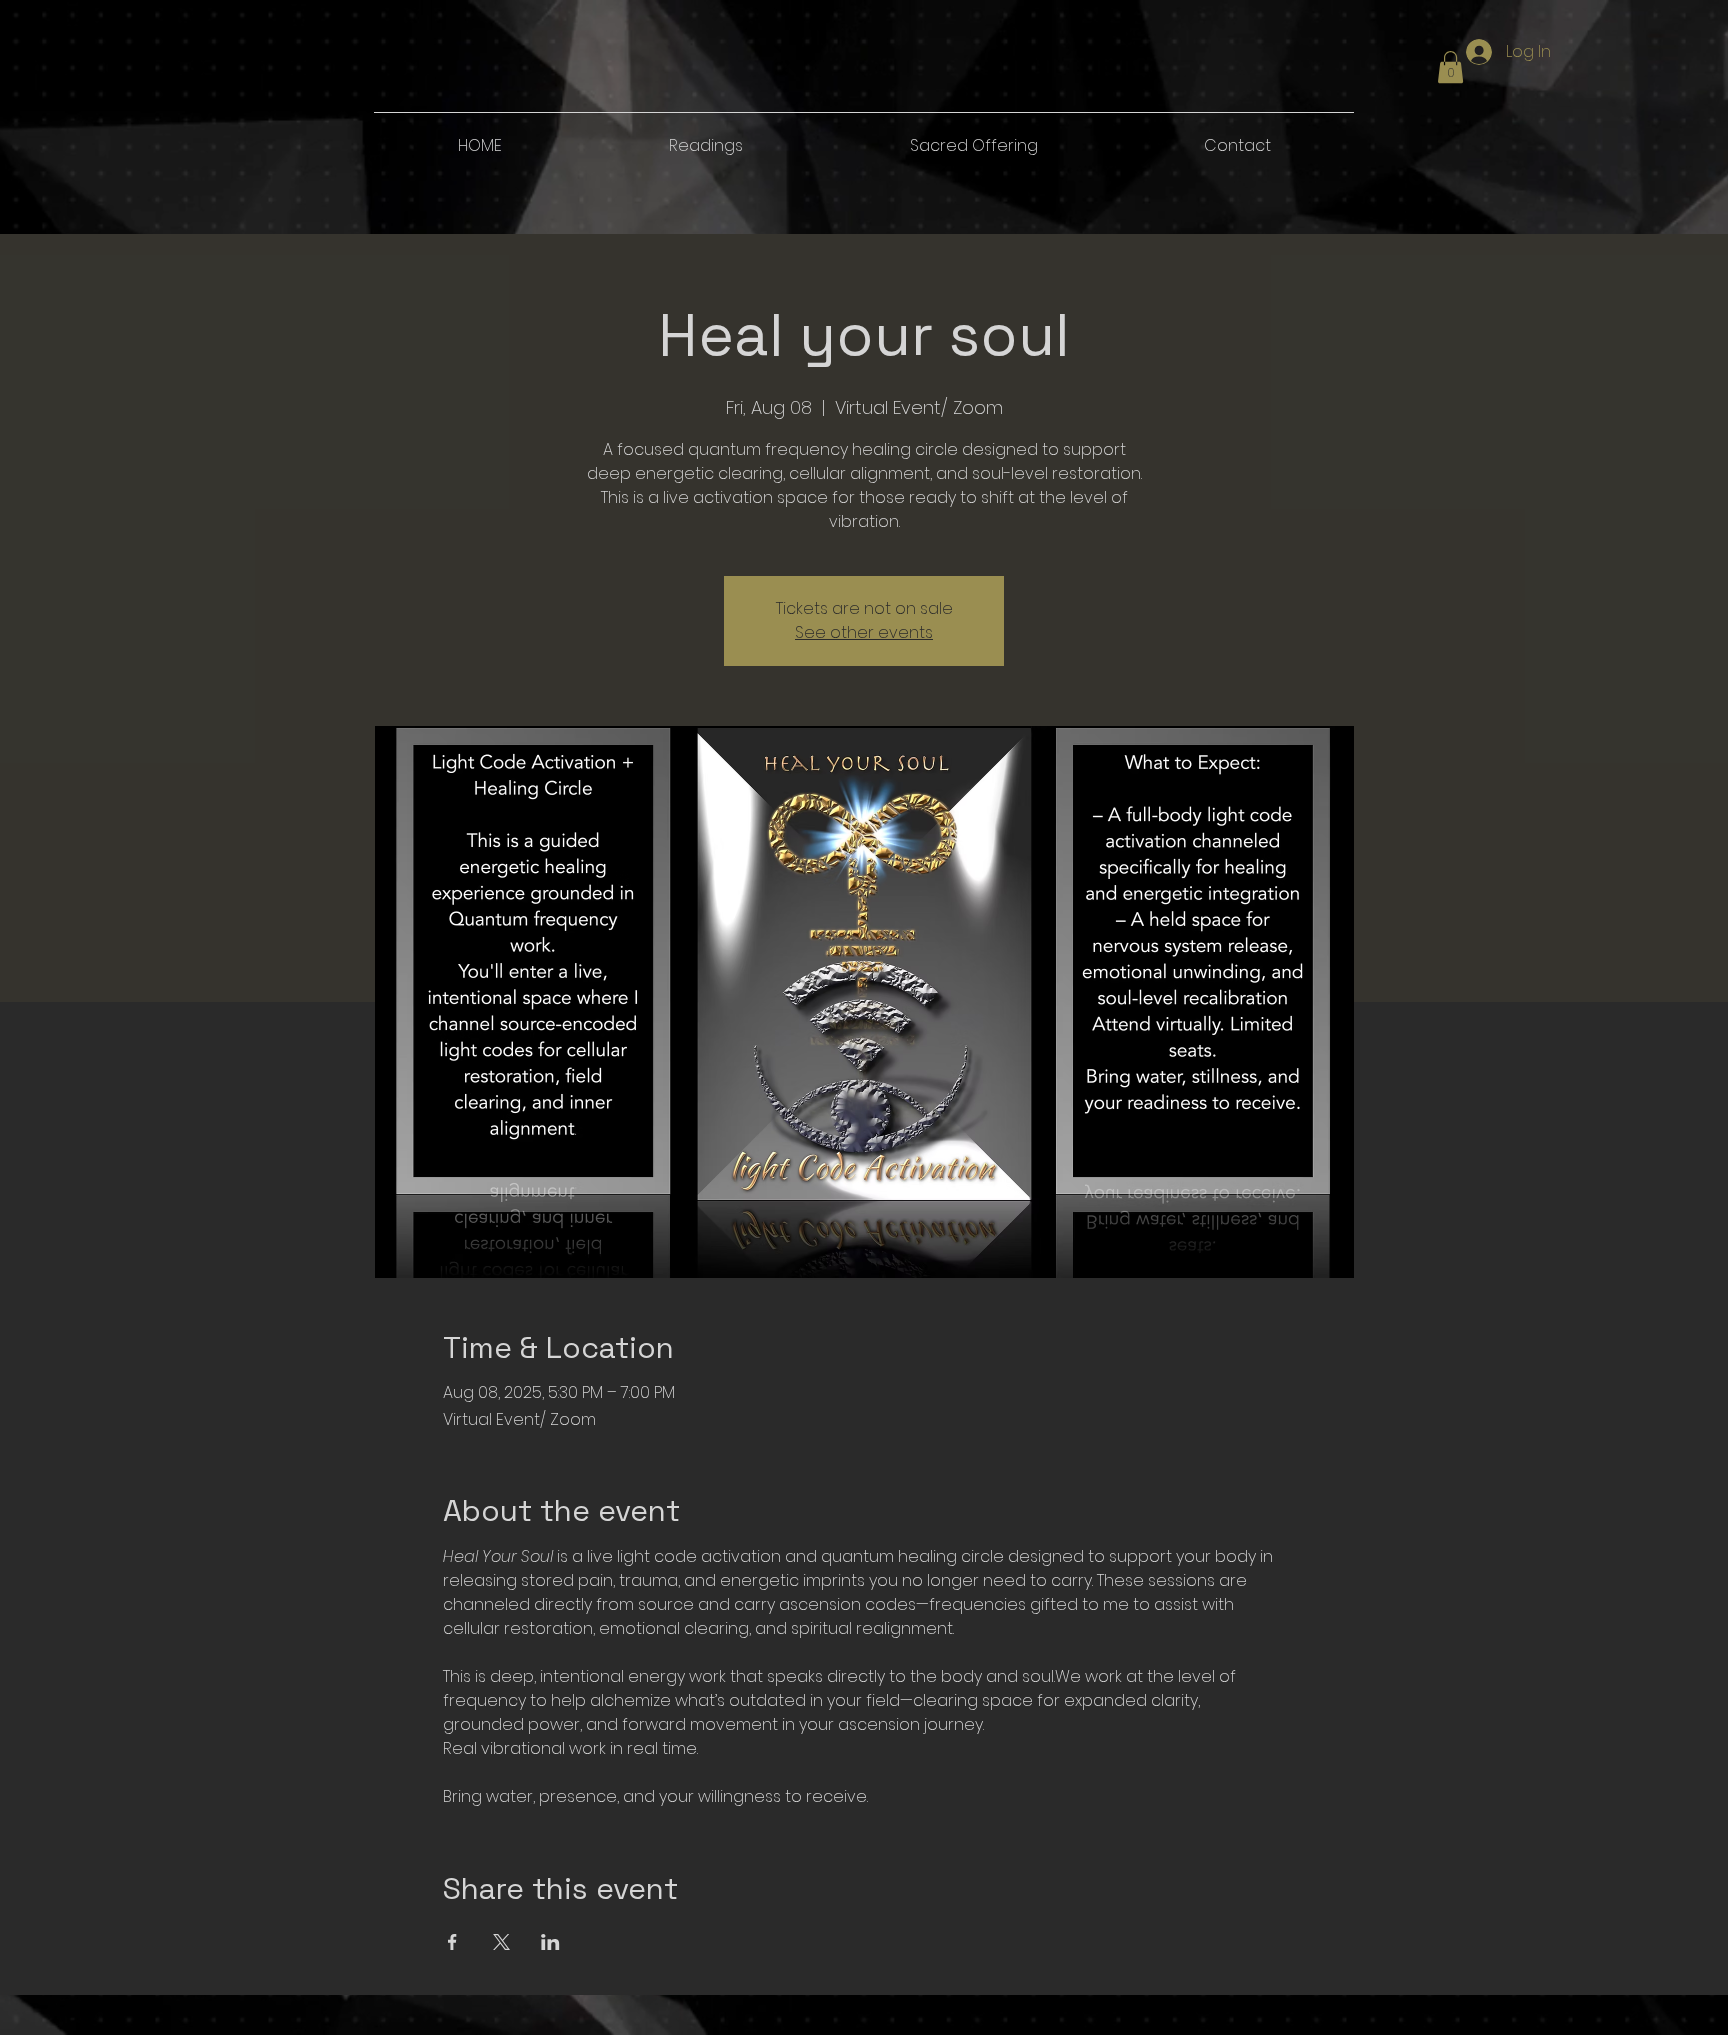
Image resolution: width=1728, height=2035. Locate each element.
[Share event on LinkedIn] (550, 1942)
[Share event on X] (501, 1942)
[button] (1450, 67)
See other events (864, 632)
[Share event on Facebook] (452, 1942)
